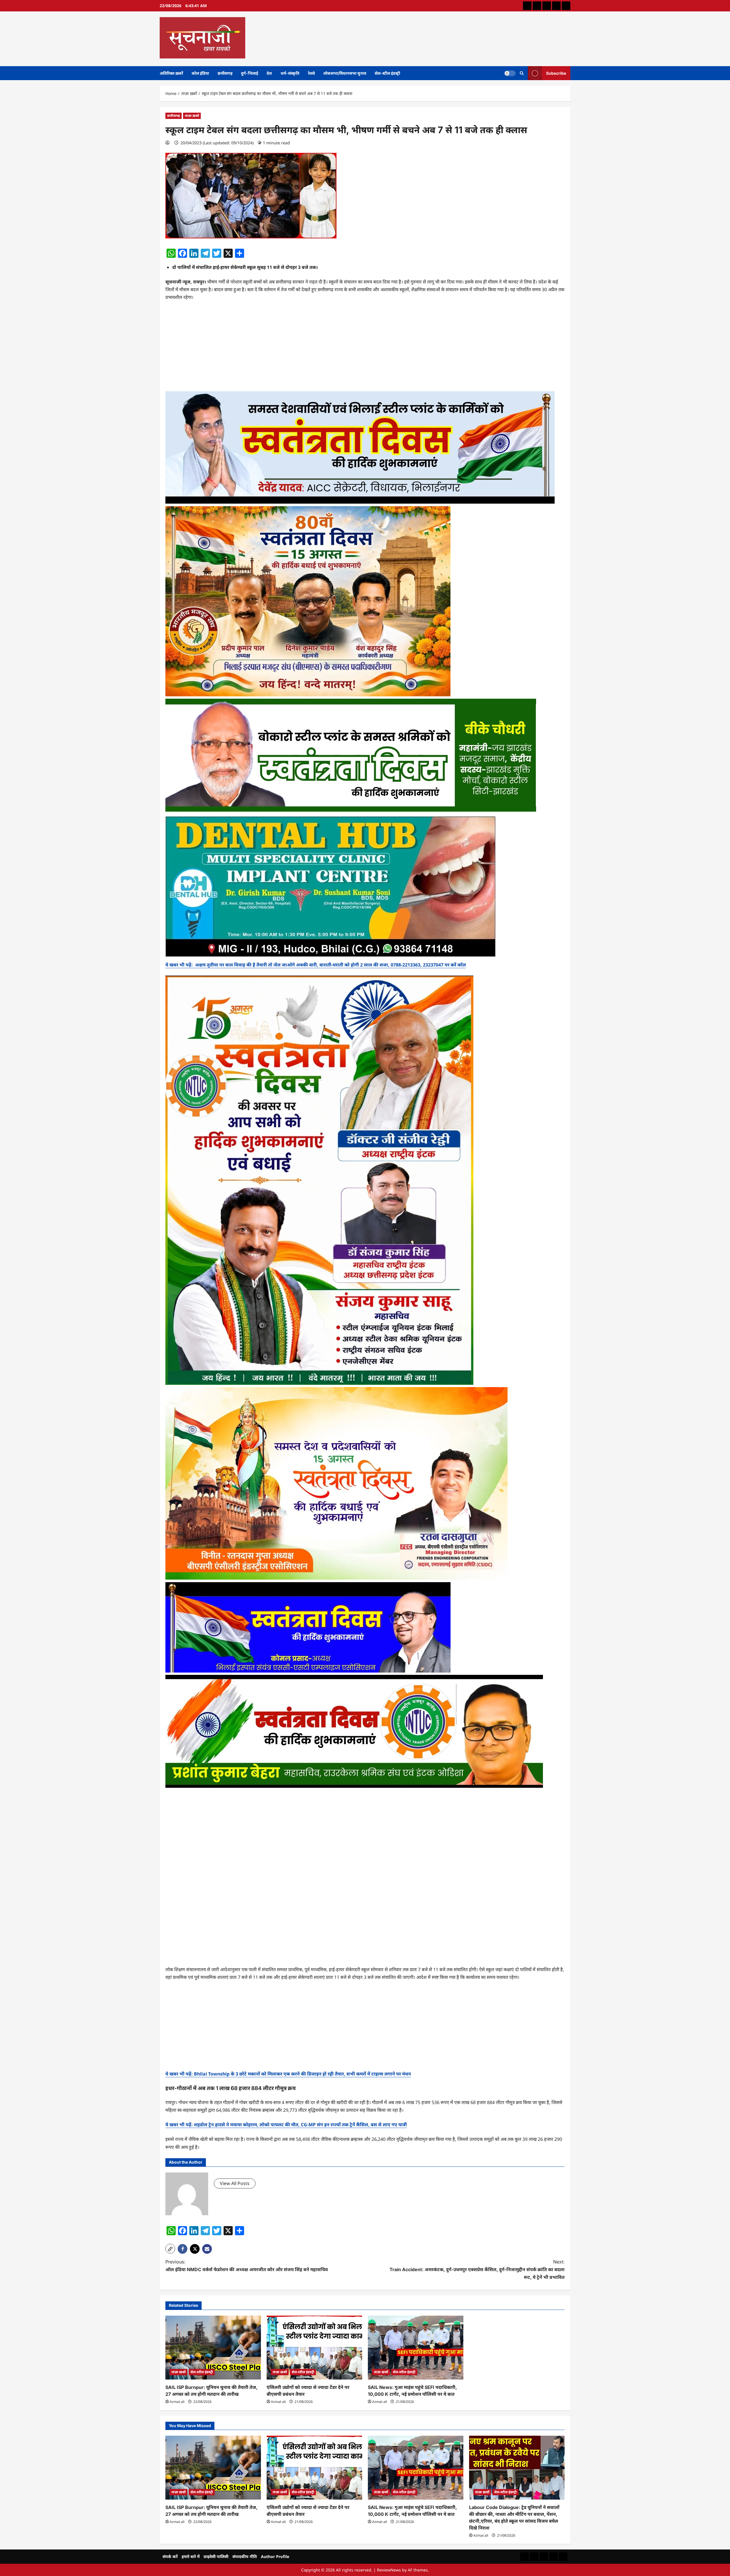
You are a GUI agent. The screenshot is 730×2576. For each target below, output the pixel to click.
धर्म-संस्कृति (290, 73)
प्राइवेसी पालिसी (216, 2556)
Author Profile (275, 2556)
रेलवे (311, 73)
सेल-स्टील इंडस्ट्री (387, 73)
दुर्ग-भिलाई (250, 73)
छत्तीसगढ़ (225, 73)
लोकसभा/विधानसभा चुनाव (345, 73)
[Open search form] (522, 73)
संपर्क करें (170, 2556)
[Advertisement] (365, 348)
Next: (477, 2269)
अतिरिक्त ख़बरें (171, 73)
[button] (170, 2249)
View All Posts (235, 2183)
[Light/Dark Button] (510, 73)
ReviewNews (389, 2570)
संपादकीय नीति (245, 2556)
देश (269, 73)
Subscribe (556, 73)
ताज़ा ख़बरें (192, 116)
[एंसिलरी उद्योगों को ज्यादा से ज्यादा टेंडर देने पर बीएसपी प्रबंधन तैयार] (314, 2347)
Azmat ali (177, 2402)
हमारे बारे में (191, 2556)
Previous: (247, 2266)
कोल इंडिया (200, 73)
